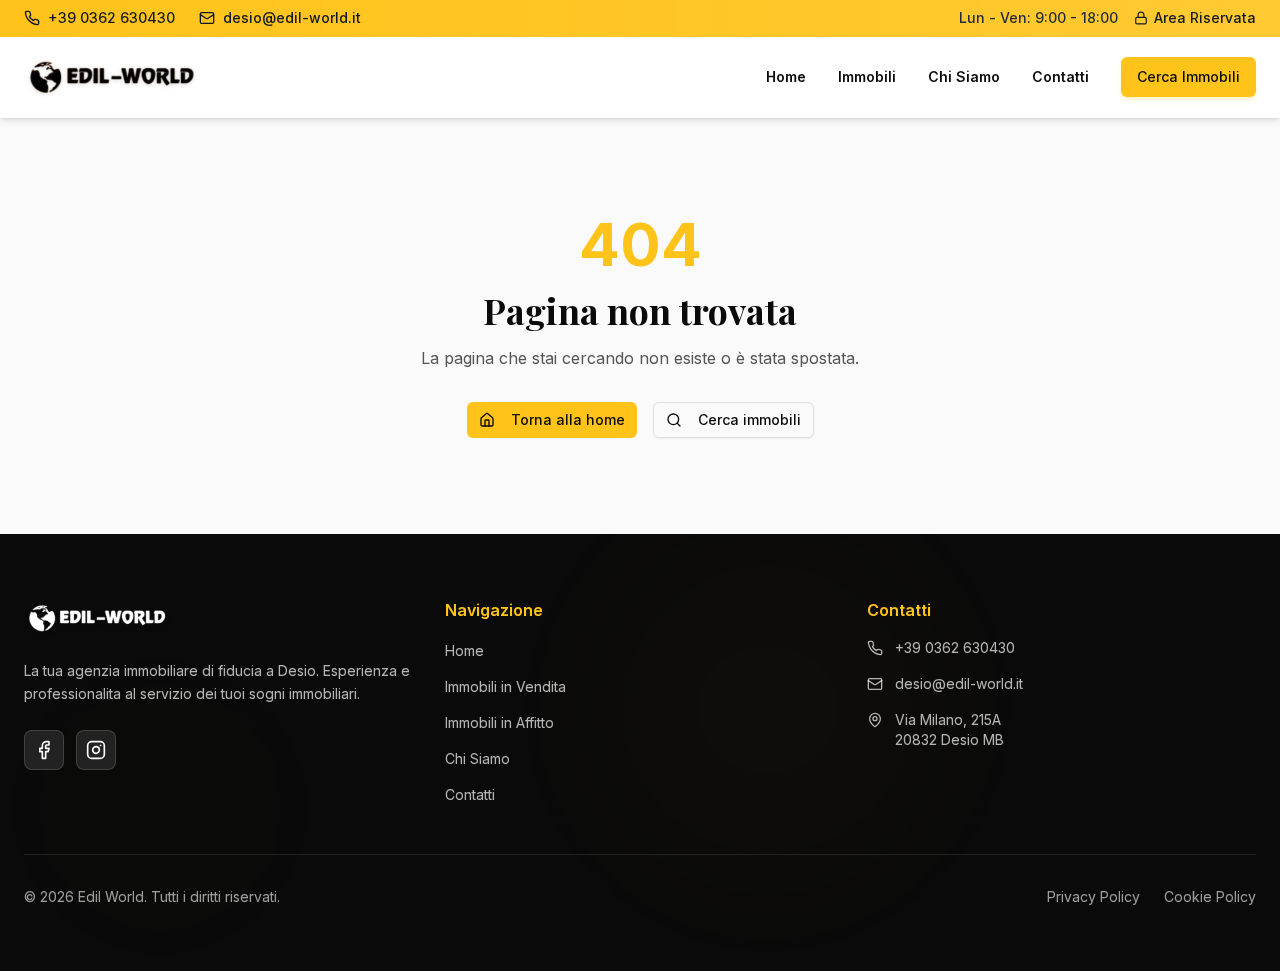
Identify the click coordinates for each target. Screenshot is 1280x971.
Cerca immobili (749, 419)
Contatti (1060, 76)
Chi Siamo (964, 76)
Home (786, 76)
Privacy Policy (1093, 896)
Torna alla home (568, 419)
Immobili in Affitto (499, 722)
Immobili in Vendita (505, 686)
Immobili (867, 76)
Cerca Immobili (1188, 76)
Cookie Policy (1210, 896)
